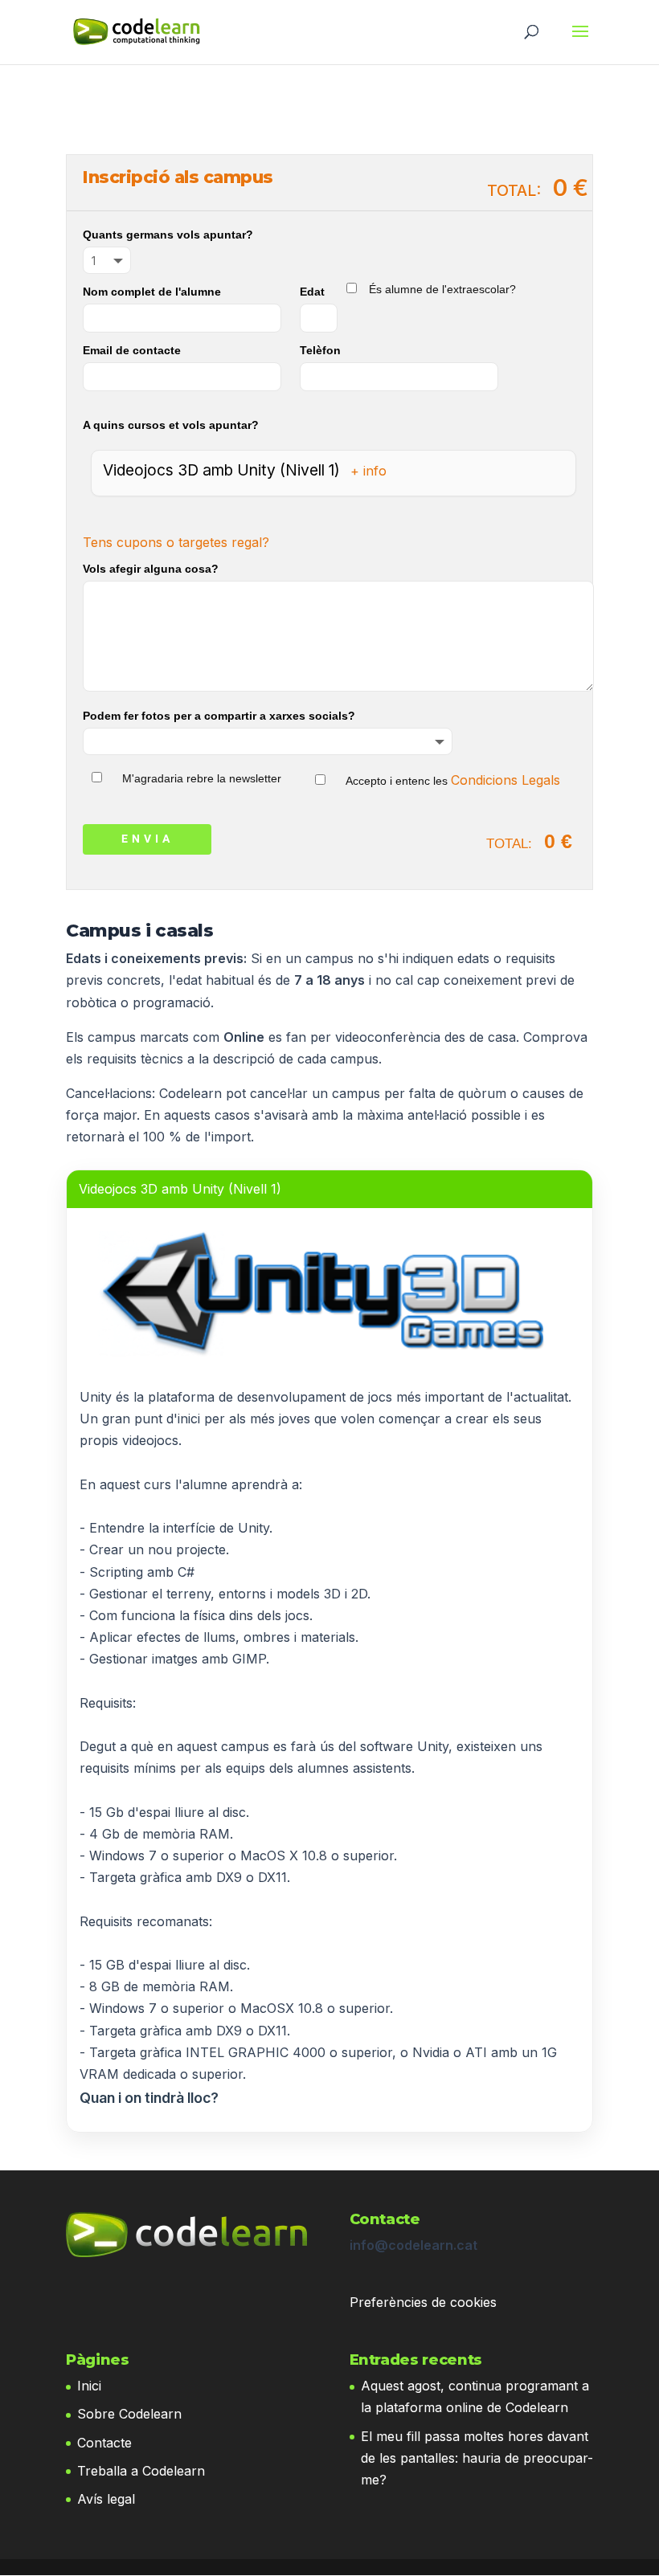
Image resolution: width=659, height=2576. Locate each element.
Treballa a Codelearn (141, 2471)
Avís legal (106, 2499)
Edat (312, 292)
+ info (368, 471)
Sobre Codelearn (129, 2414)
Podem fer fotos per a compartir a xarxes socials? (219, 716)
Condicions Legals (506, 780)
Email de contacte (132, 350)
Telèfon (320, 350)
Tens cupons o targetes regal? (176, 542)
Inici (89, 2386)
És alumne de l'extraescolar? (442, 289)
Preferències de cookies (423, 2302)
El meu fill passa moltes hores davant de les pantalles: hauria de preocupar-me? (477, 2458)
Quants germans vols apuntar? (168, 235)
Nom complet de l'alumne (152, 292)
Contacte (104, 2443)
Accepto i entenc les (453, 781)
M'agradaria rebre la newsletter (202, 778)
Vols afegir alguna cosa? (151, 569)
